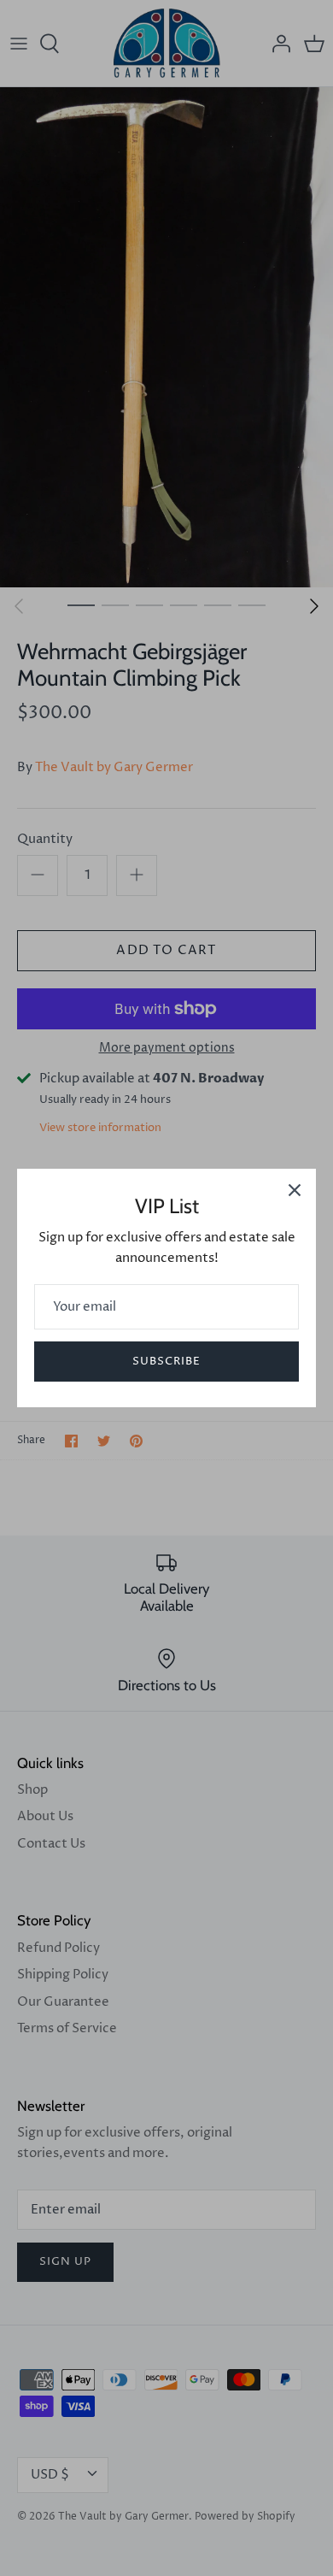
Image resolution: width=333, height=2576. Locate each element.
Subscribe (166, 1361)
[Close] (295, 1190)
